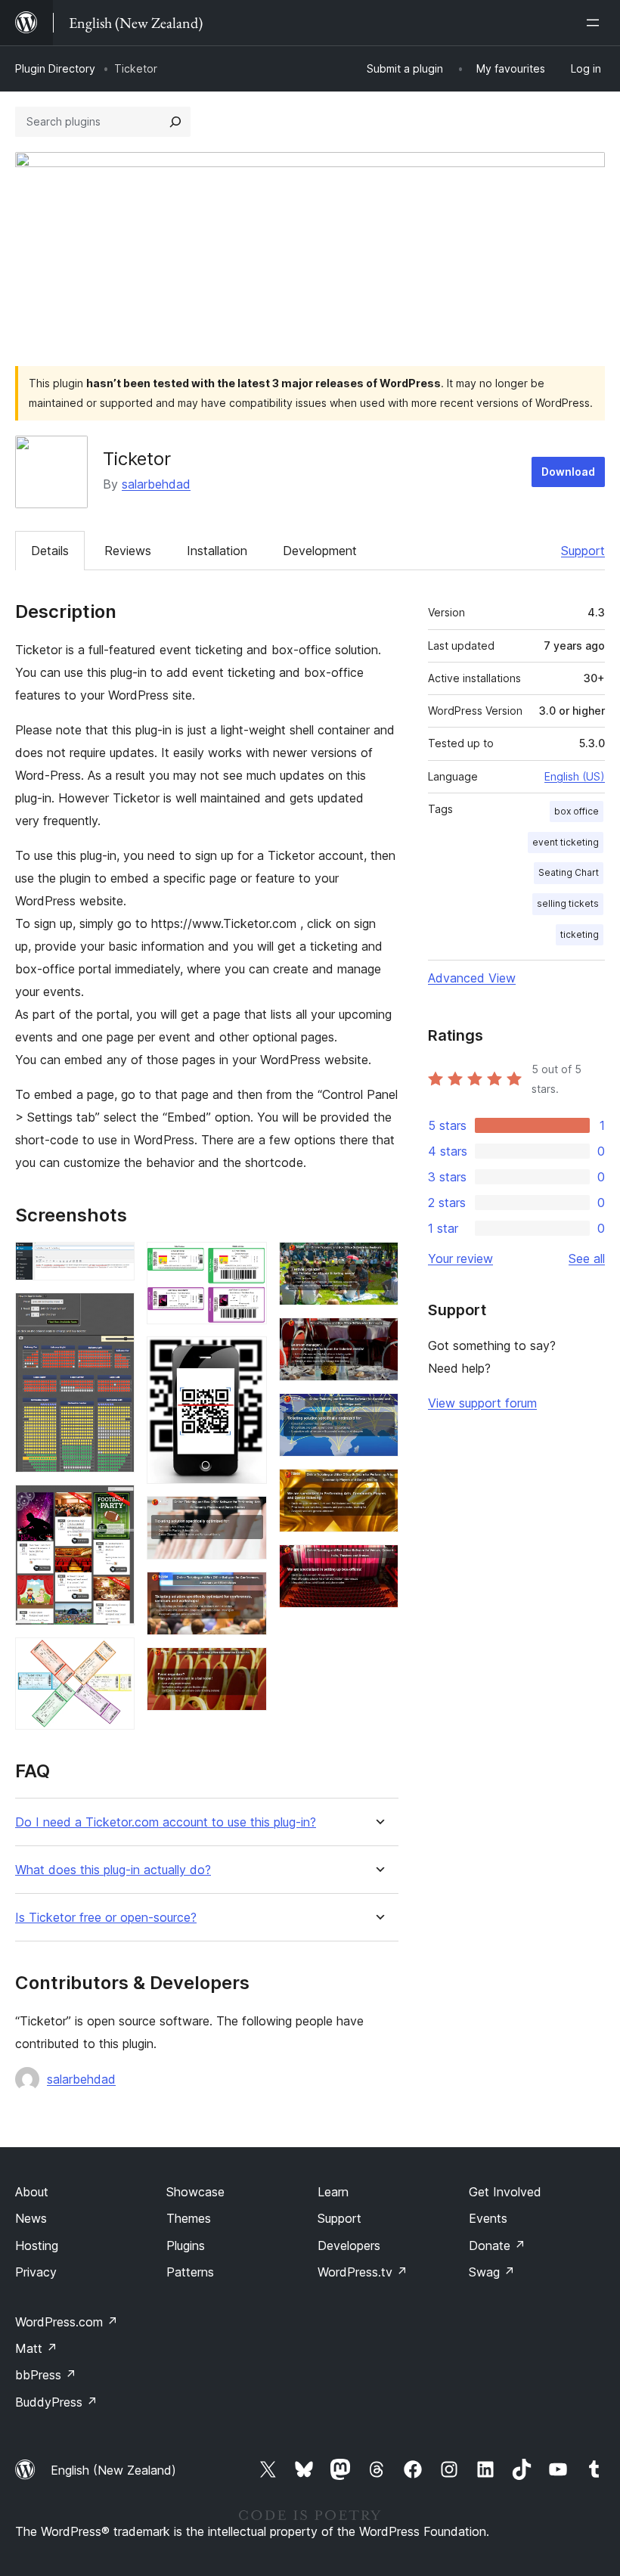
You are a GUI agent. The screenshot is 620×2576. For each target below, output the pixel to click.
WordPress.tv (363, 2272)
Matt (36, 2348)
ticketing (580, 934)
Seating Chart (569, 872)
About (32, 2192)
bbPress (46, 2375)
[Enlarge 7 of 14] (246, 1516)
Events (488, 2218)
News (31, 2218)
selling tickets (568, 903)
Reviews (128, 551)
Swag (492, 2272)
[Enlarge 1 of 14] (114, 1262)
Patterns (190, 2272)
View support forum (482, 1403)
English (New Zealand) (113, 2470)
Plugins (186, 2245)
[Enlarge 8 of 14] (246, 1592)
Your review (460, 1259)
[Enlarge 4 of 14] (114, 1658)
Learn (333, 2192)
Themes (189, 2218)
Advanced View (472, 978)
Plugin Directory (55, 68)
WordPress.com (67, 2322)
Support (583, 551)
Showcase (195, 2192)
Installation (217, 551)
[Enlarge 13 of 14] (378, 1489)
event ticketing (566, 842)
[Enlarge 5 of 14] (246, 1262)
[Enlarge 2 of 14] (114, 1313)
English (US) (575, 776)
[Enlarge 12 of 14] (378, 1414)
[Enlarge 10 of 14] (378, 1262)
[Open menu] (596, 23)
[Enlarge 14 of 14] (378, 1565)
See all (587, 1259)
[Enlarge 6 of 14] (246, 1357)
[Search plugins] (175, 122)
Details (50, 551)
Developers (349, 2245)
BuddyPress (56, 2402)
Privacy (36, 2272)
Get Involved (505, 2192)
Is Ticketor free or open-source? (106, 1918)
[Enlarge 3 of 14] (114, 1505)
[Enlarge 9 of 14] (246, 1668)
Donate (497, 2245)
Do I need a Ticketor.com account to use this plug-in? (166, 1822)
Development (320, 551)
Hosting (37, 2245)
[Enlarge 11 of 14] (378, 1338)
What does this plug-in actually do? (113, 1870)
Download (568, 472)
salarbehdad (156, 484)
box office (577, 811)
